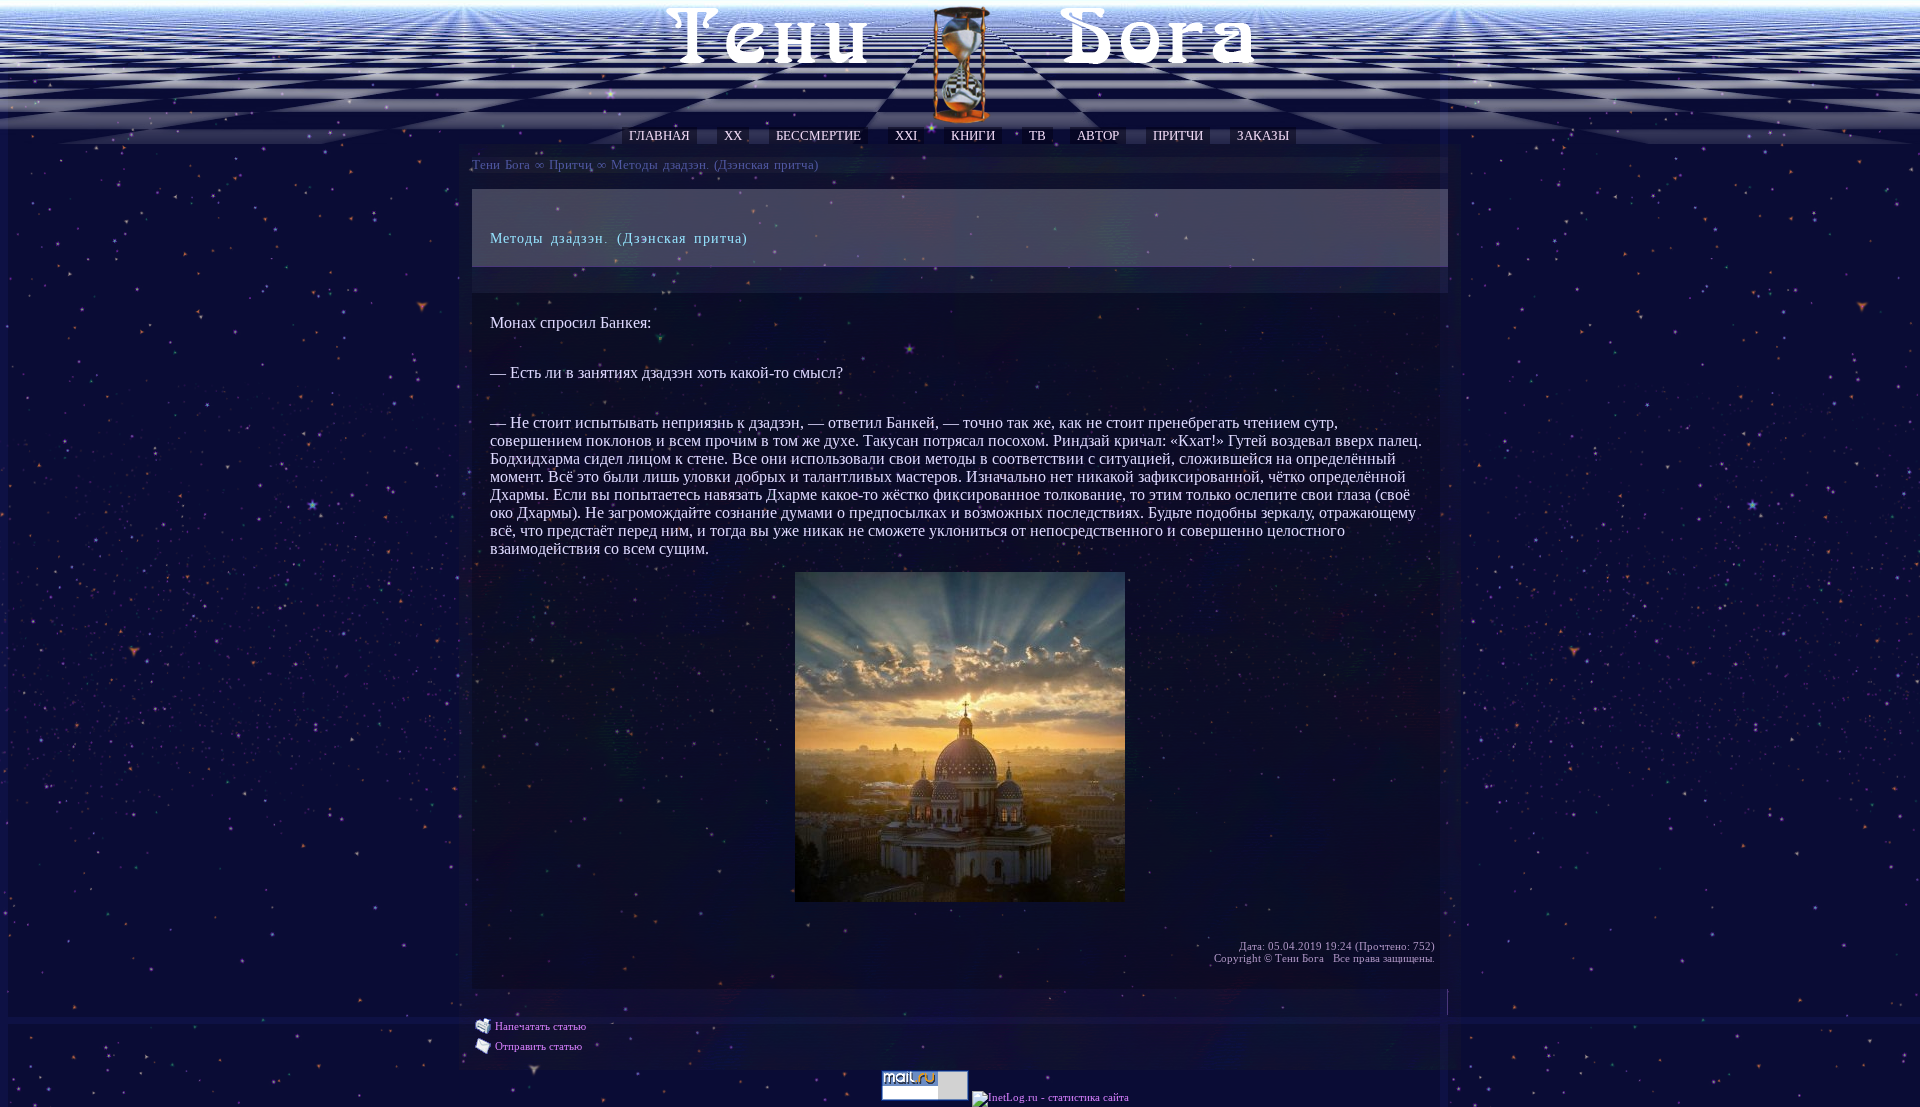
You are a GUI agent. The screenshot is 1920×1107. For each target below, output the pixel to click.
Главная (659, 135)
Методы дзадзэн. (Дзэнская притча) (714, 164)
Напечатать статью (540, 1026)
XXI (906, 135)
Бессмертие (818, 135)
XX (733, 135)
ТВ (1037, 135)
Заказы (1263, 135)
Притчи (1178, 135)
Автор (1098, 135)
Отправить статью (538, 1046)
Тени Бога (501, 164)
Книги (973, 135)
